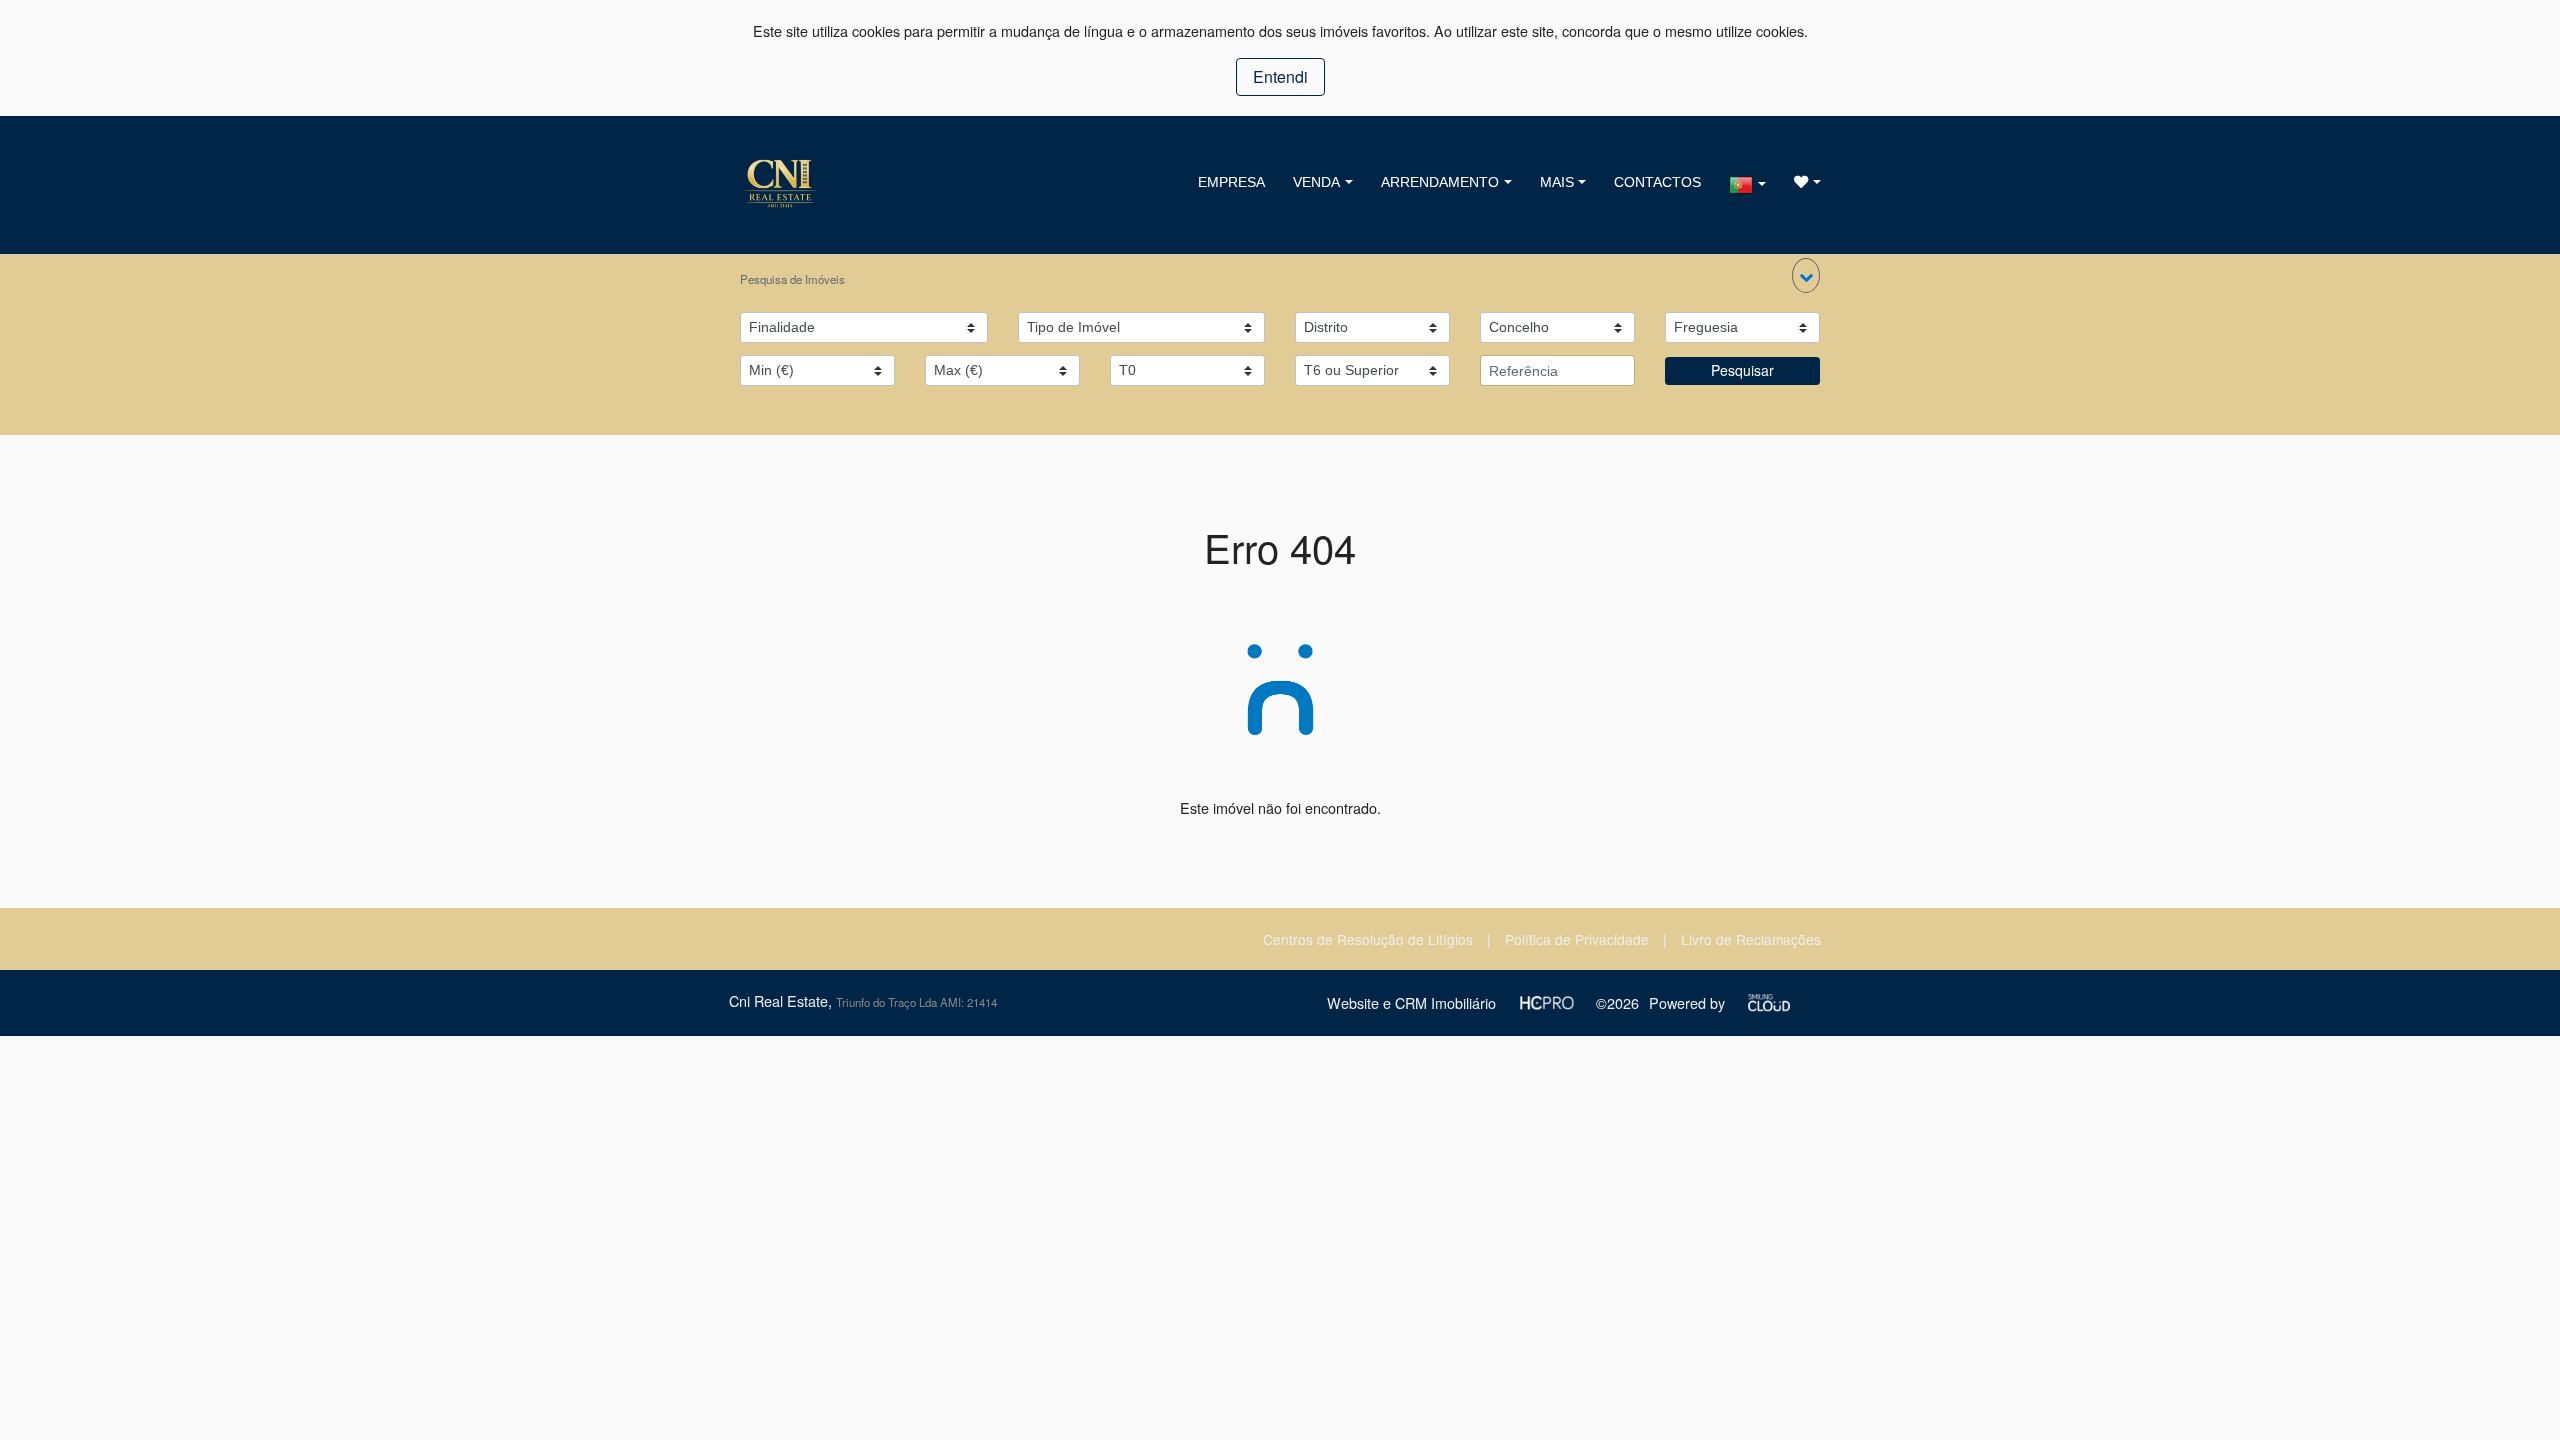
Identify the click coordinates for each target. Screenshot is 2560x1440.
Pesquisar (1742, 370)
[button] (1806, 275)
